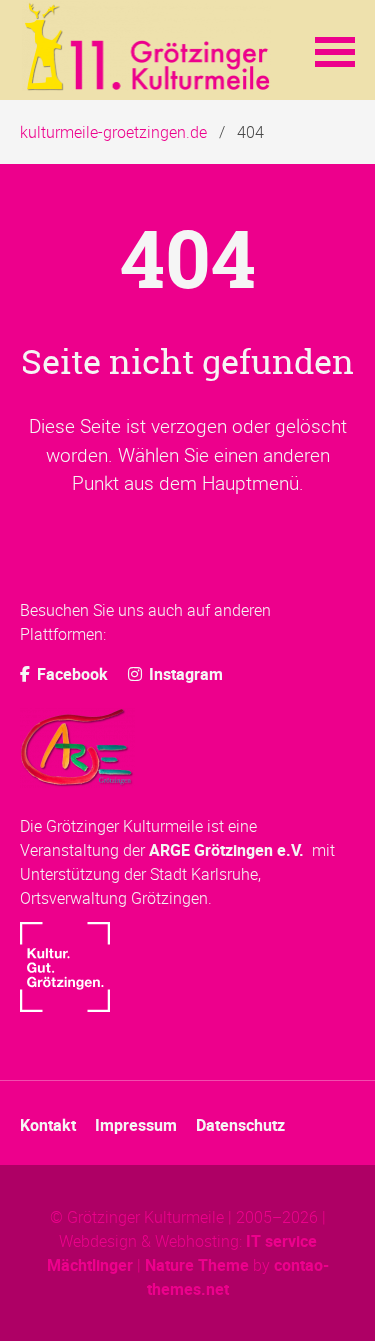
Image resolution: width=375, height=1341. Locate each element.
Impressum (136, 1125)
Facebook (70, 674)
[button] (335, 50)
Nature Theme (197, 1265)
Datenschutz (240, 1125)
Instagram (184, 674)
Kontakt (48, 1125)
